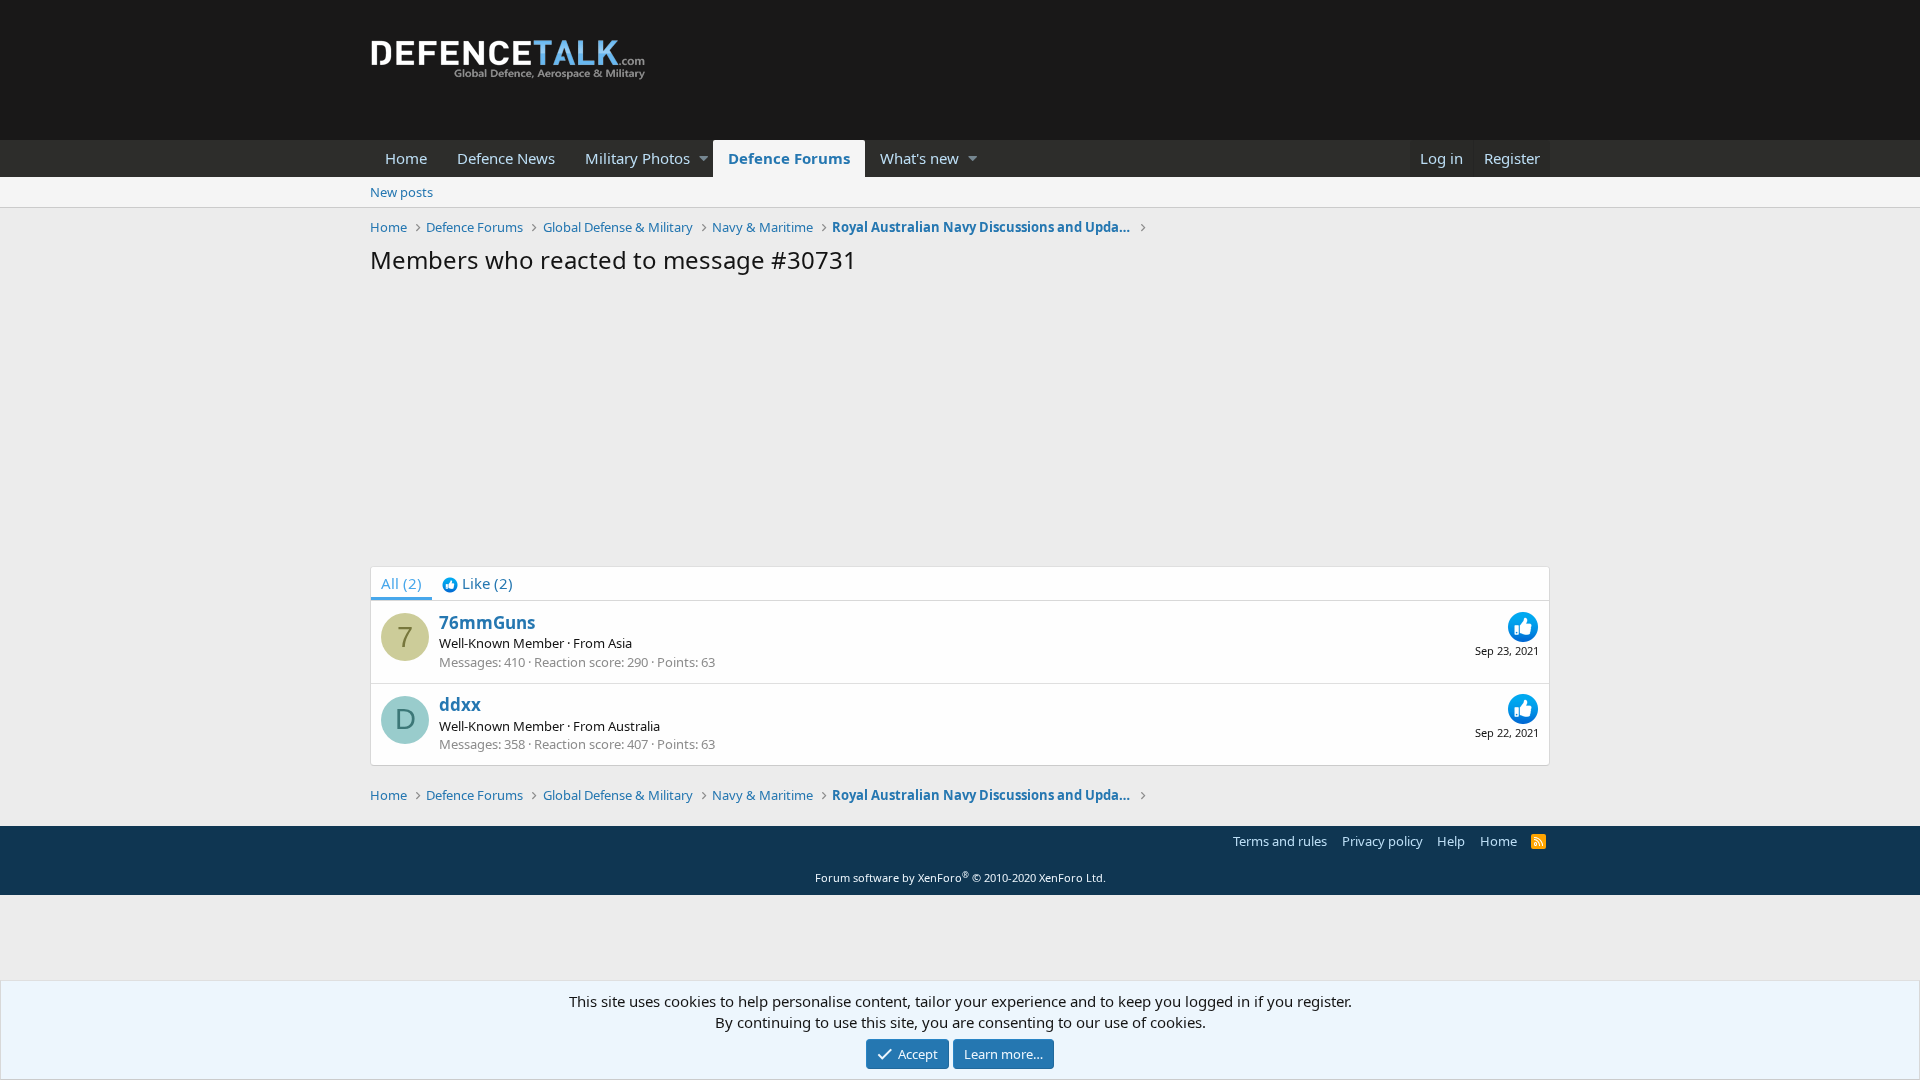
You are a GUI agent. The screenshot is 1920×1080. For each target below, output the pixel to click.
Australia (634, 726)
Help (1451, 841)
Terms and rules (1280, 841)
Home (406, 158)
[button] (703, 158)
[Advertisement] (960, 426)
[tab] (477, 583)
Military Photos (637, 158)
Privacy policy (1382, 841)
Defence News (506, 158)
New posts (401, 192)
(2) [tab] (401, 583)
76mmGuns (487, 622)
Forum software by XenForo (960, 877)
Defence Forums (789, 158)
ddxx (460, 704)
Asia (620, 643)
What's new (919, 158)
